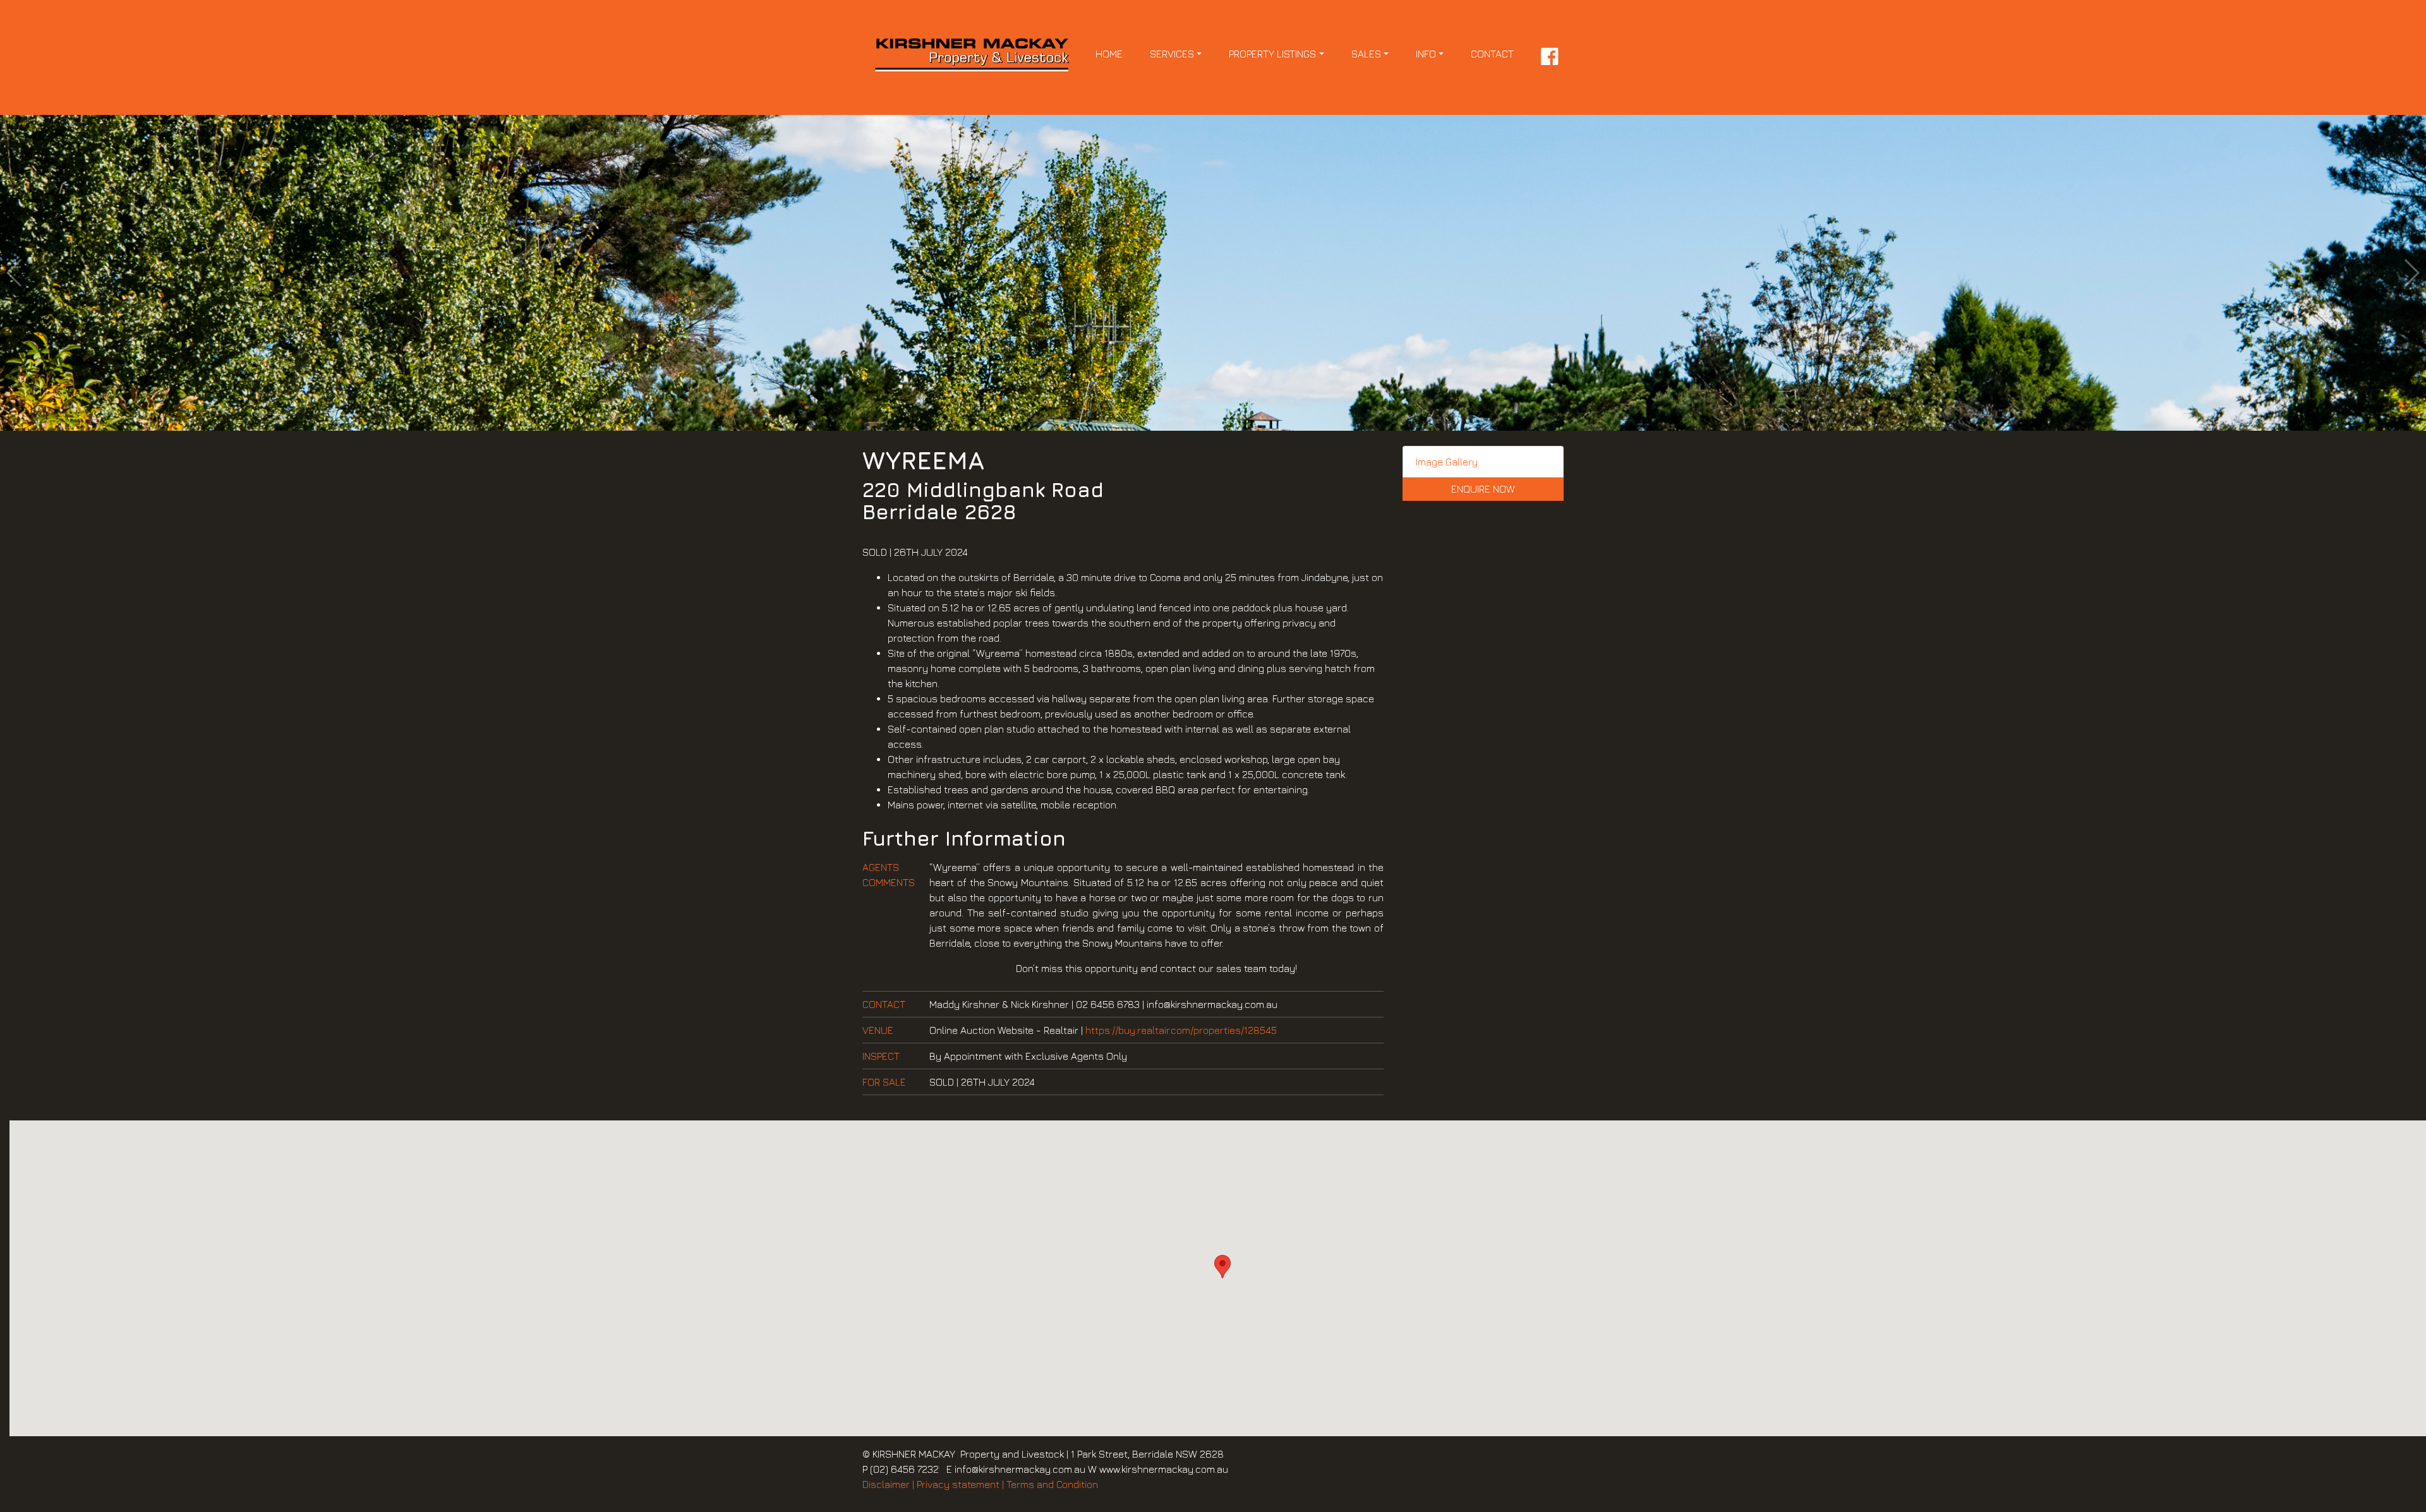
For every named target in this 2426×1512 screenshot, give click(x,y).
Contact (1492, 54)
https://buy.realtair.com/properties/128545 (1181, 1030)
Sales (1366, 54)
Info (1426, 54)
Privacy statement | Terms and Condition (1007, 1484)
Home (1109, 54)
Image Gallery (1447, 462)
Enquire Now (1483, 489)
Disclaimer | (888, 1484)
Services (1172, 54)
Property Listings (1272, 54)
